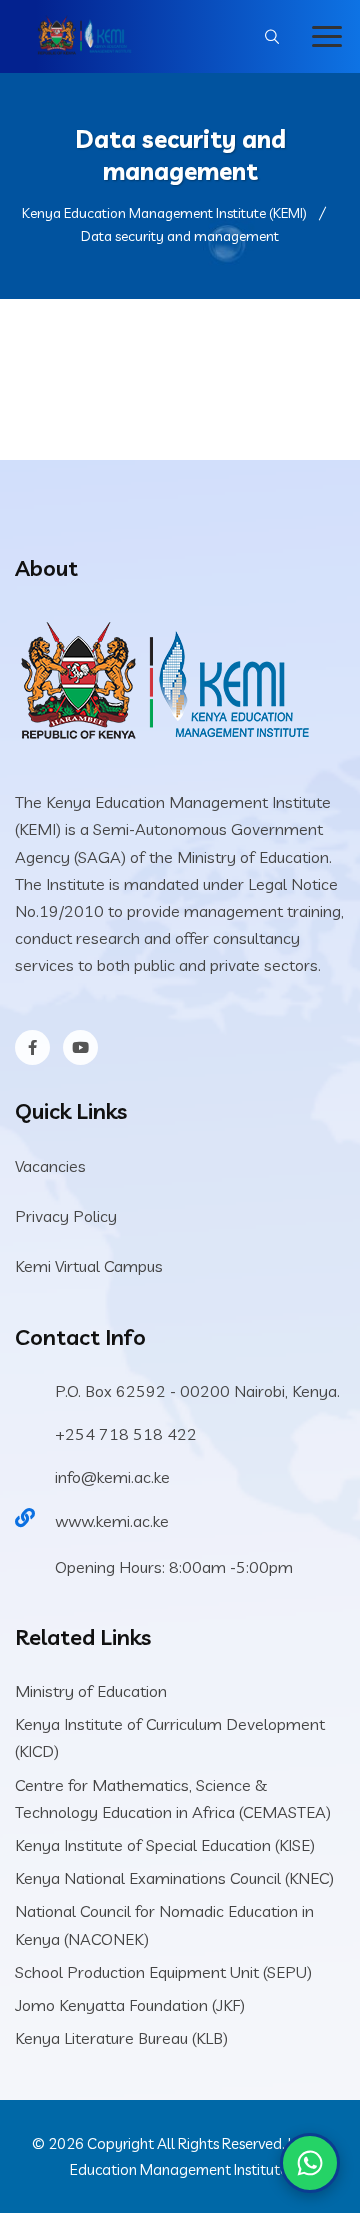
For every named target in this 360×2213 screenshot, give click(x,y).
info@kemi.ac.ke (112, 1477)
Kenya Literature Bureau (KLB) (121, 2038)
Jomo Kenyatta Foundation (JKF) (130, 2005)
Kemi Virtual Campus (89, 1266)
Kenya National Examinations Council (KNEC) (174, 1878)
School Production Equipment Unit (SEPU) (163, 1972)
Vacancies (50, 1166)
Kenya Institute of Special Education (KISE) (165, 1845)
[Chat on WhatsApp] (310, 2163)
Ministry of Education (91, 1691)
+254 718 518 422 (126, 1434)
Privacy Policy (66, 1216)
